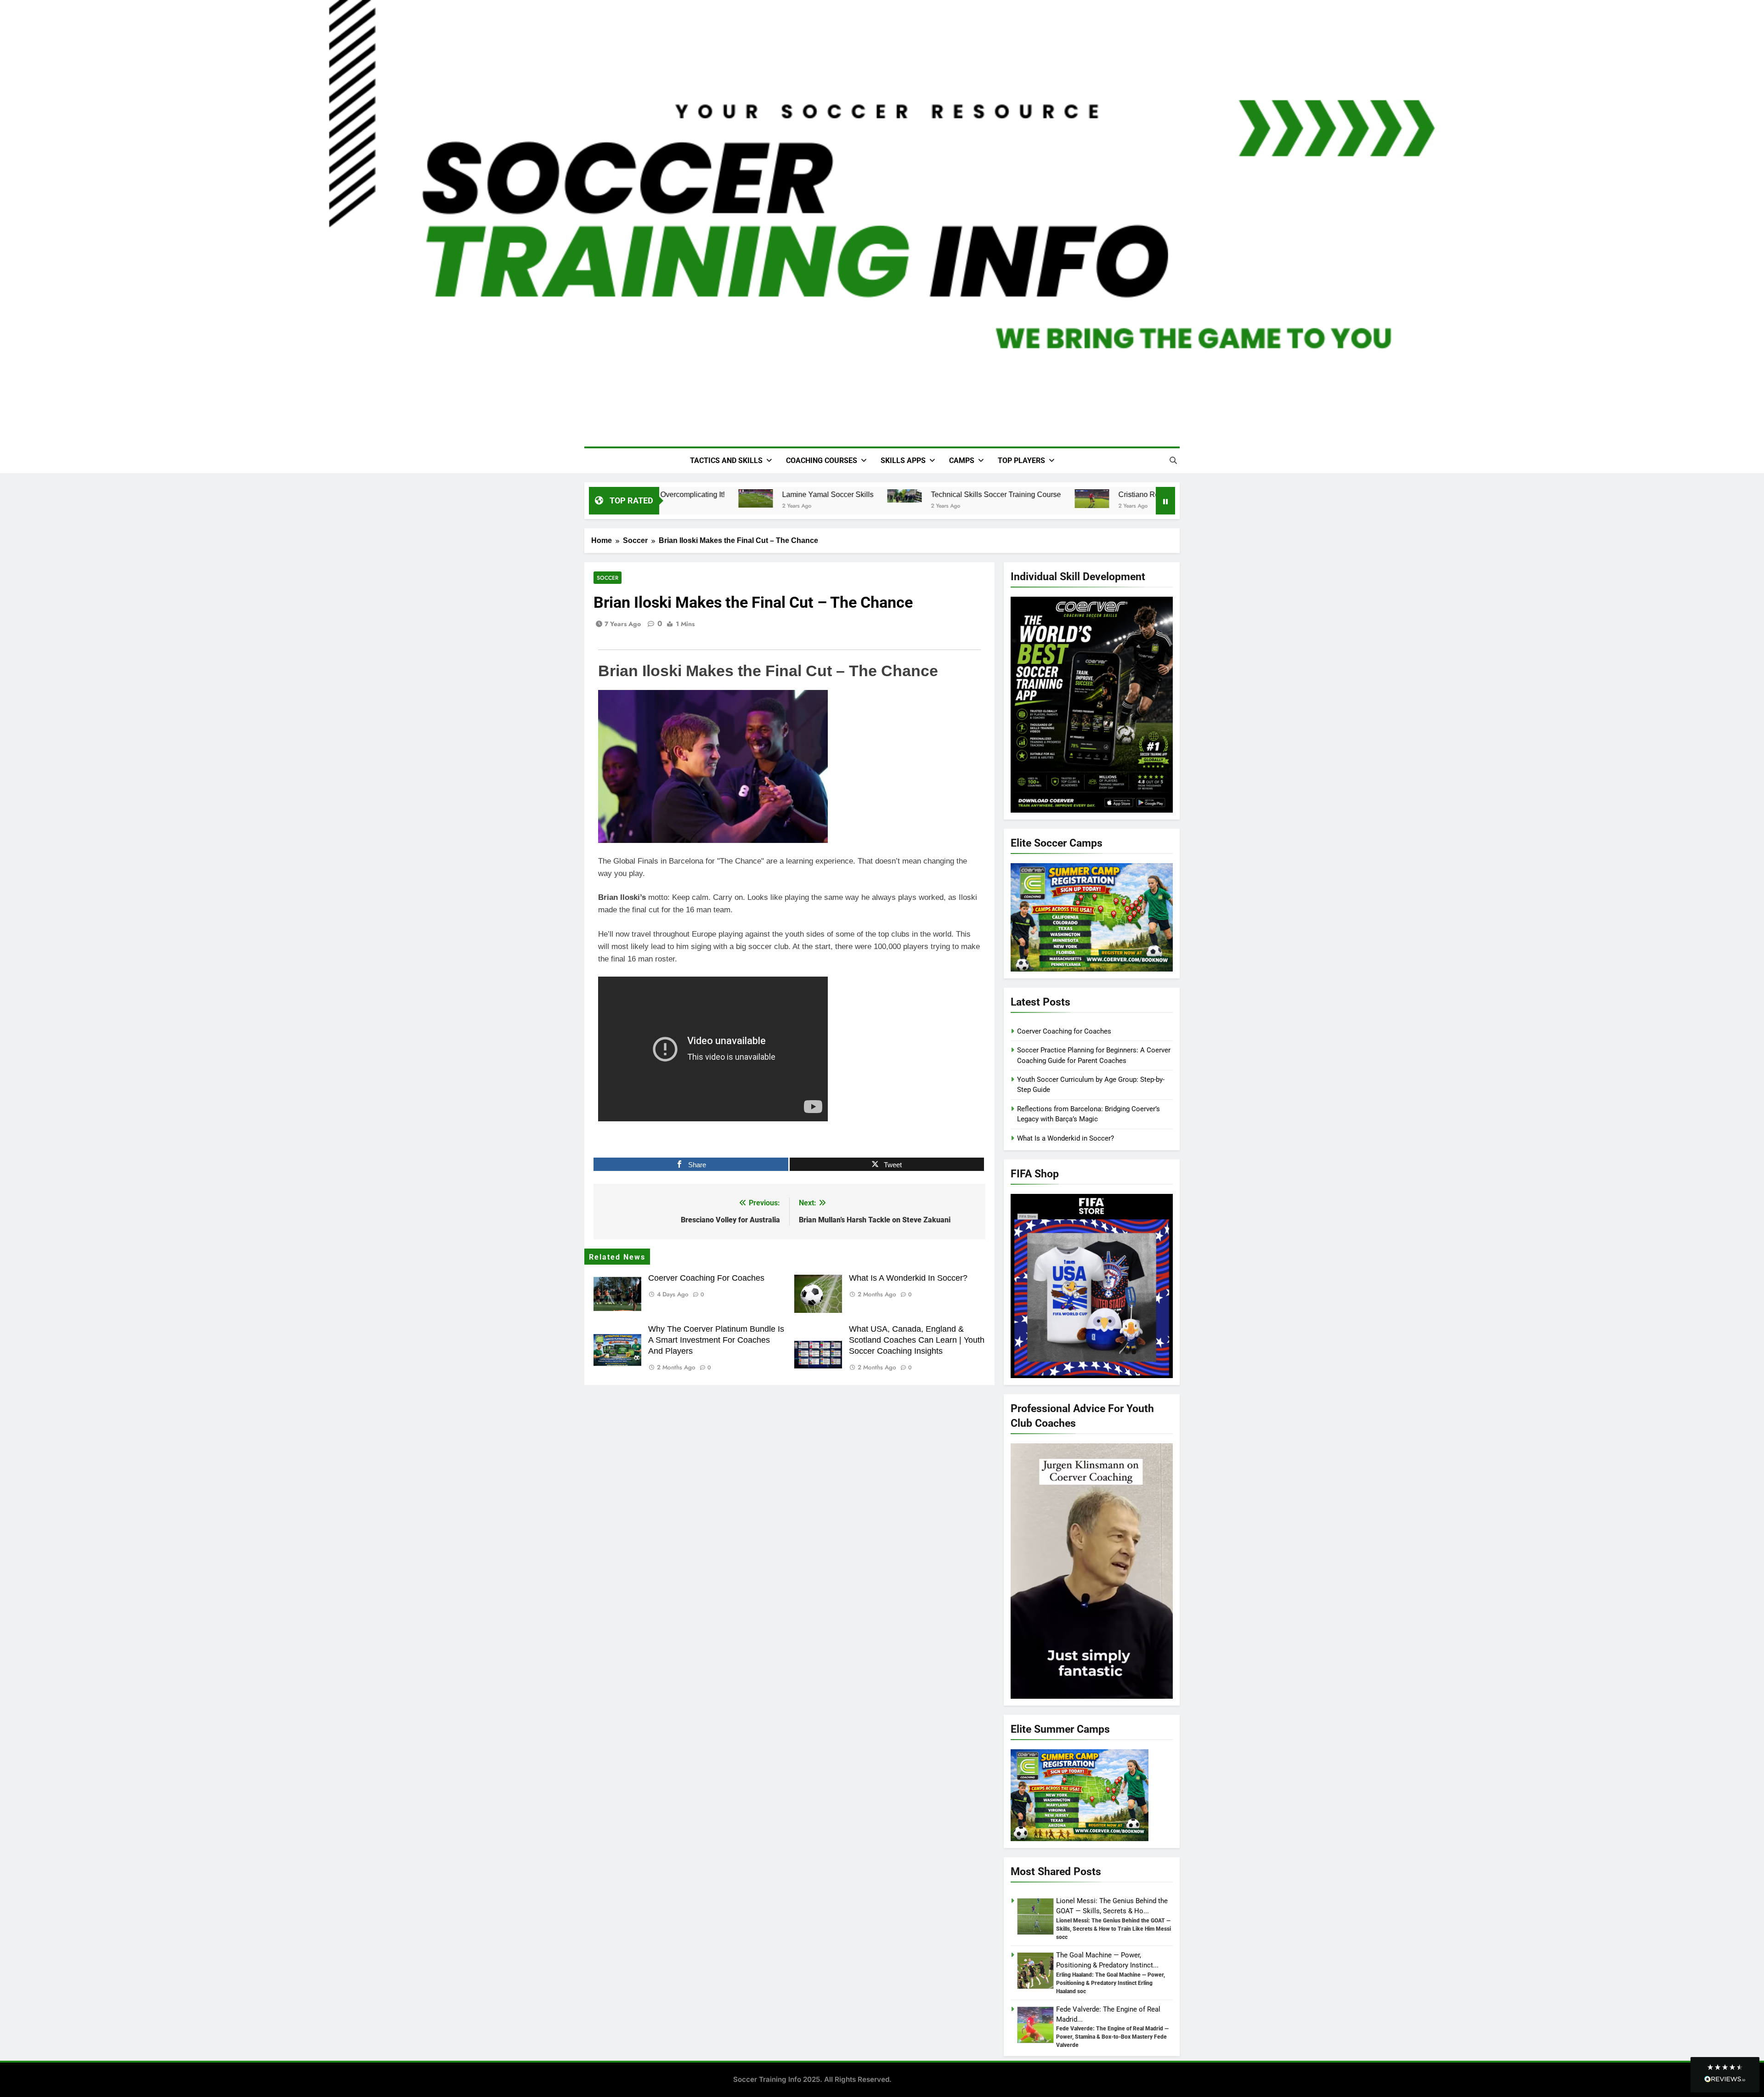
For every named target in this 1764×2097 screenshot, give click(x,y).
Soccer (608, 578)
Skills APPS (903, 461)
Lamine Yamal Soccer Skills (803, 494)
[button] (1725, 2075)
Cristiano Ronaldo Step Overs (1142, 494)
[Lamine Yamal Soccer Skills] (731, 498)
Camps (962, 461)
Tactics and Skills (726, 461)
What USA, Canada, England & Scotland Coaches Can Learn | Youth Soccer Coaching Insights (917, 1340)
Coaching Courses (822, 461)
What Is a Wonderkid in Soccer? (908, 1278)
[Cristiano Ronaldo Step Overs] (1067, 499)
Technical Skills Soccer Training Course (971, 494)
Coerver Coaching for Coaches (706, 1278)
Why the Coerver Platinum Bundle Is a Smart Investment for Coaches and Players (716, 1340)
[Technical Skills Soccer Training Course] (880, 496)
